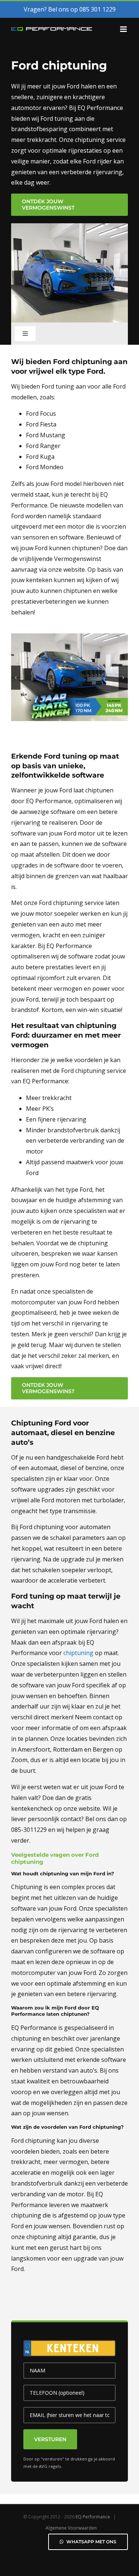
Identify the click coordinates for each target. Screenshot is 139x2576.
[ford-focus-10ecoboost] (69, 637)
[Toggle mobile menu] (124, 29)
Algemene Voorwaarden (71, 2528)
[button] (16, 677)
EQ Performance (93, 2517)
